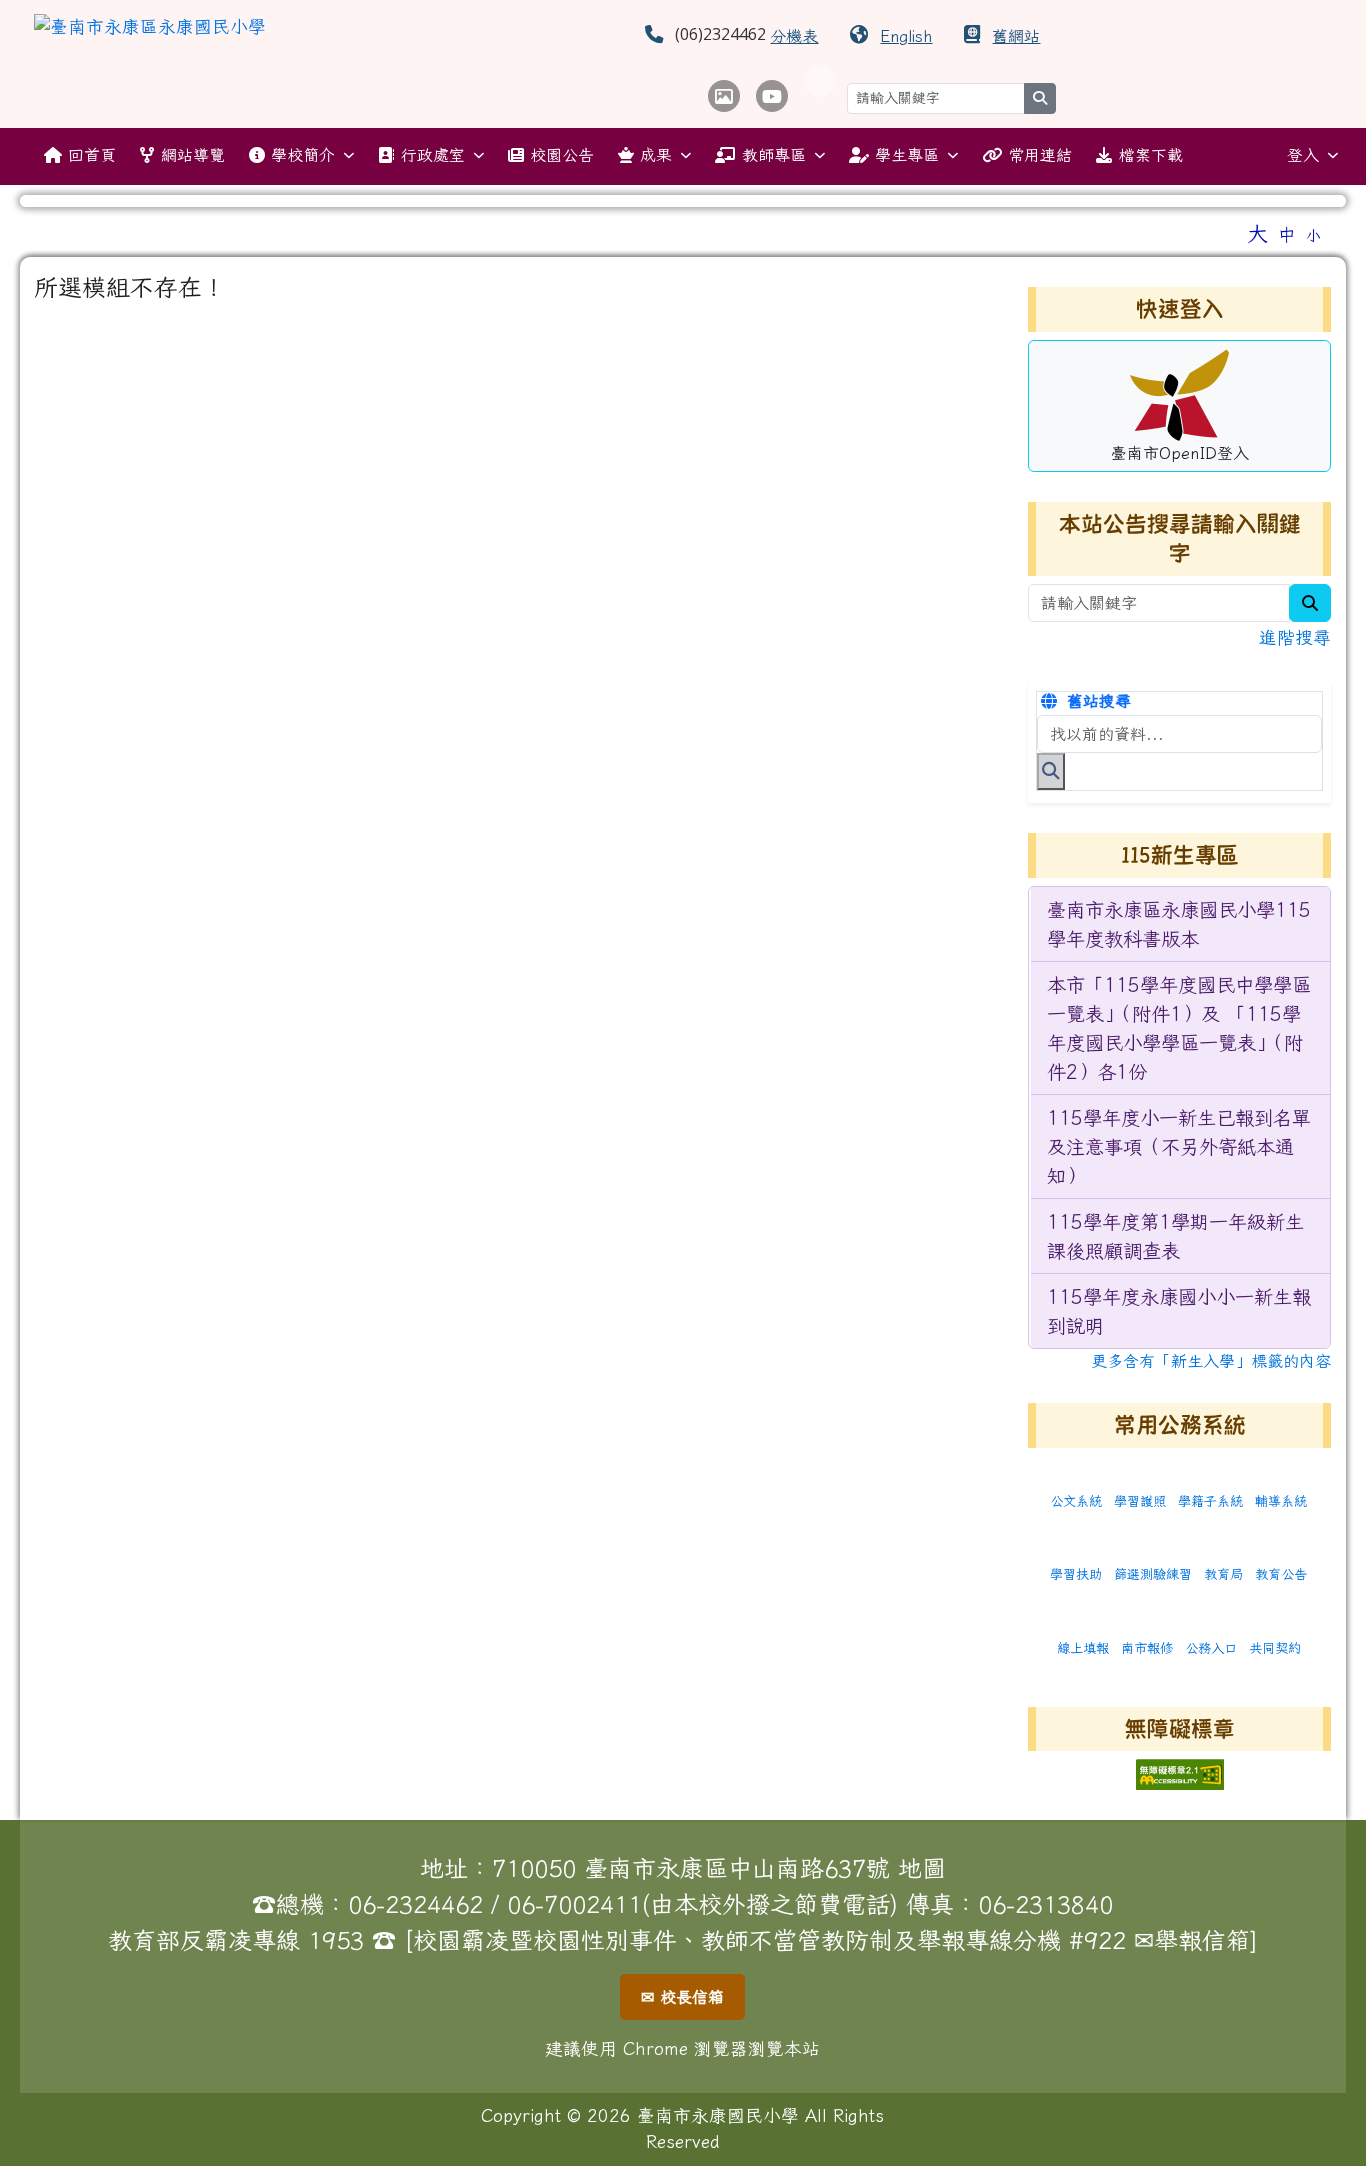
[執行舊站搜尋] (1051, 771)
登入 (1303, 155)
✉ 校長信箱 (682, 1997)
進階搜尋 (1295, 637)
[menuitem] (1180, 924)
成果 (656, 155)
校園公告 (562, 155)
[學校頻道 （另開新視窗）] (772, 96)
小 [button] (1313, 235)
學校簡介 (303, 155)
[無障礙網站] (1180, 1772)
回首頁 (92, 155)
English (906, 36)
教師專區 (774, 155)
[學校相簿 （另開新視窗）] (724, 96)
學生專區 (907, 155)
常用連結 (1040, 155)
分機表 (794, 36)
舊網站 (1016, 36)
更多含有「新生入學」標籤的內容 (1211, 1361)
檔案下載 (1151, 155)
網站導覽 (193, 155)
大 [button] (1257, 233)
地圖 (922, 1868)
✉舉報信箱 (1192, 1940)
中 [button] (1287, 234)
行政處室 (433, 155)
